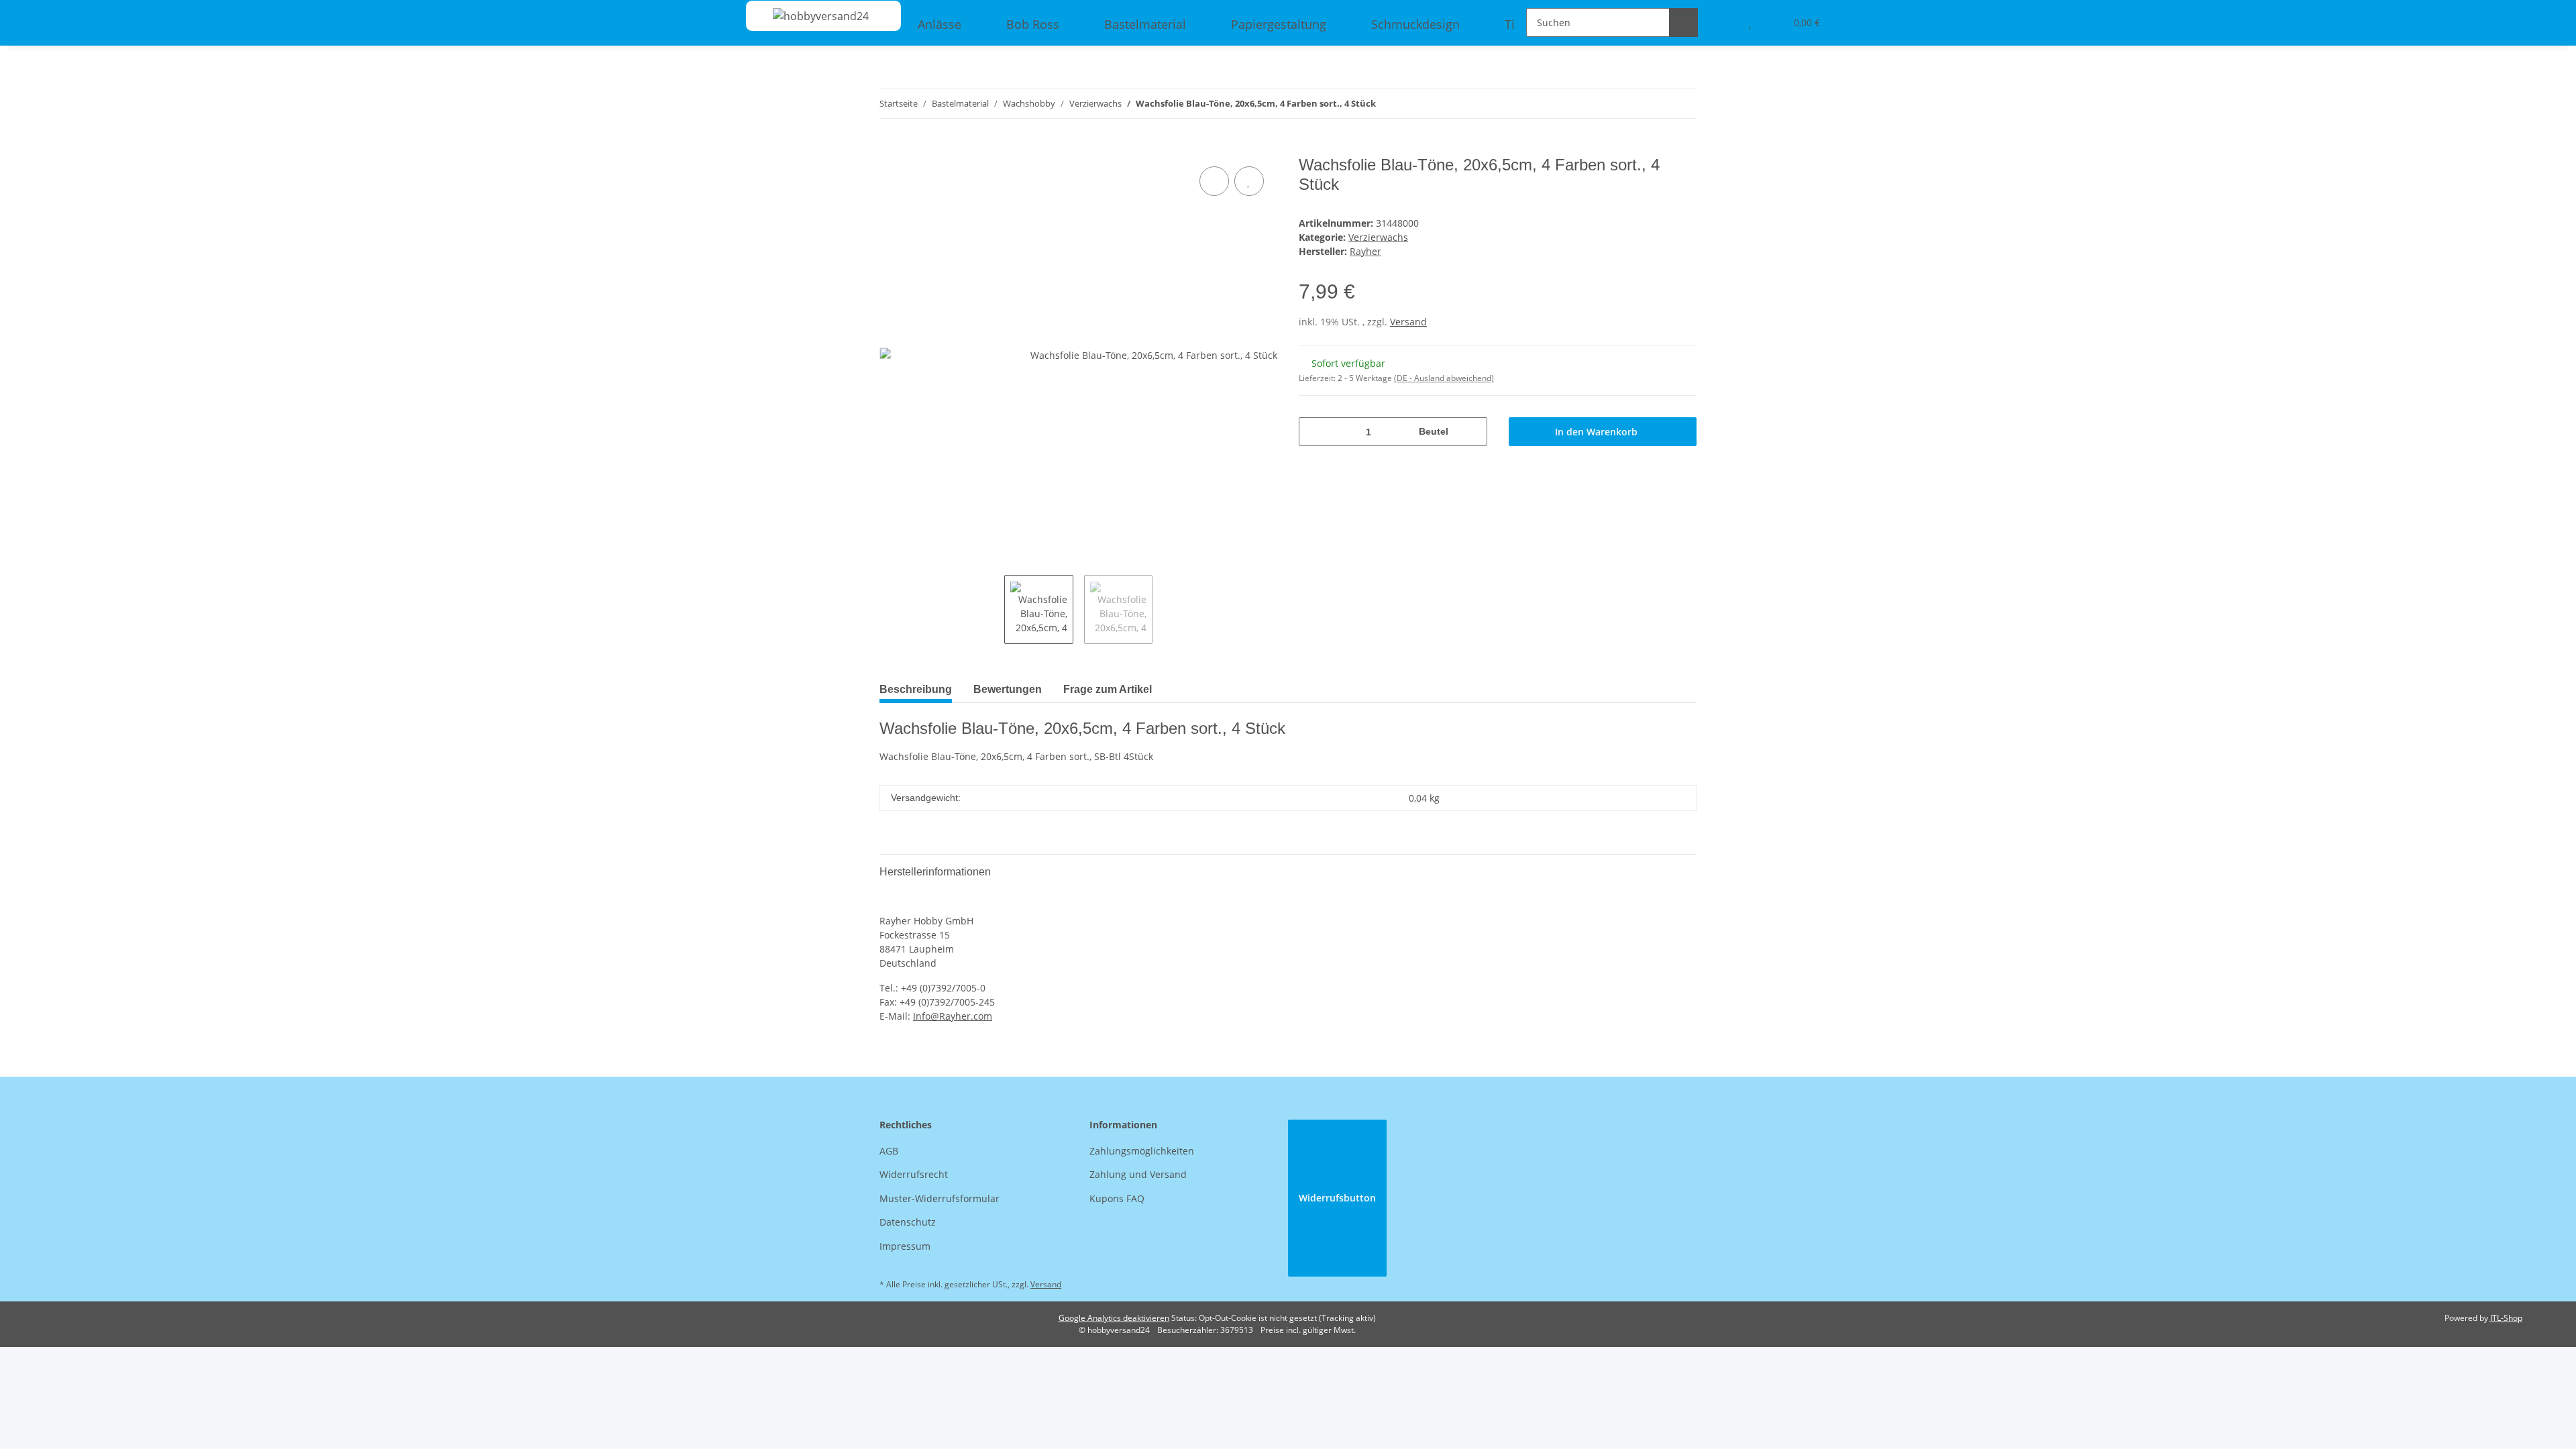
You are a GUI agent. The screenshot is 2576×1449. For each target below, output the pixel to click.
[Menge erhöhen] (1472, 432)
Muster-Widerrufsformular (940, 1198)
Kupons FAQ (1117, 1198)
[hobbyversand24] (807, 16)
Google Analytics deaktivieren (1114, 1318)
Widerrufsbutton (1337, 1198)
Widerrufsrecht (914, 1174)
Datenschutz (908, 1222)
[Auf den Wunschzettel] (1249, 181)
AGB (889, 1151)
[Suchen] (1683, 22)
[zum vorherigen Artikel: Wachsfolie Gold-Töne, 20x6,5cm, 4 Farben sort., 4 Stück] (1653, 104)
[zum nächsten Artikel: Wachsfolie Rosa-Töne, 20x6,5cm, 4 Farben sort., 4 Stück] (1682, 104)
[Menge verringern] (1314, 432)
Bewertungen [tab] (1008, 689)
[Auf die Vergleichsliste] (1214, 181)
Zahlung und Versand (1138, 1174)
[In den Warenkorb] (890, 148)
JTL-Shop (2506, 1318)
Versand (1408, 322)
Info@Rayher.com (953, 1016)
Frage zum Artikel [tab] (1108, 689)
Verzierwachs (1378, 237)
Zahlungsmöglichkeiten (1142, 1151)
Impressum (905, 1246)
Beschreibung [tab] (916, 689)
